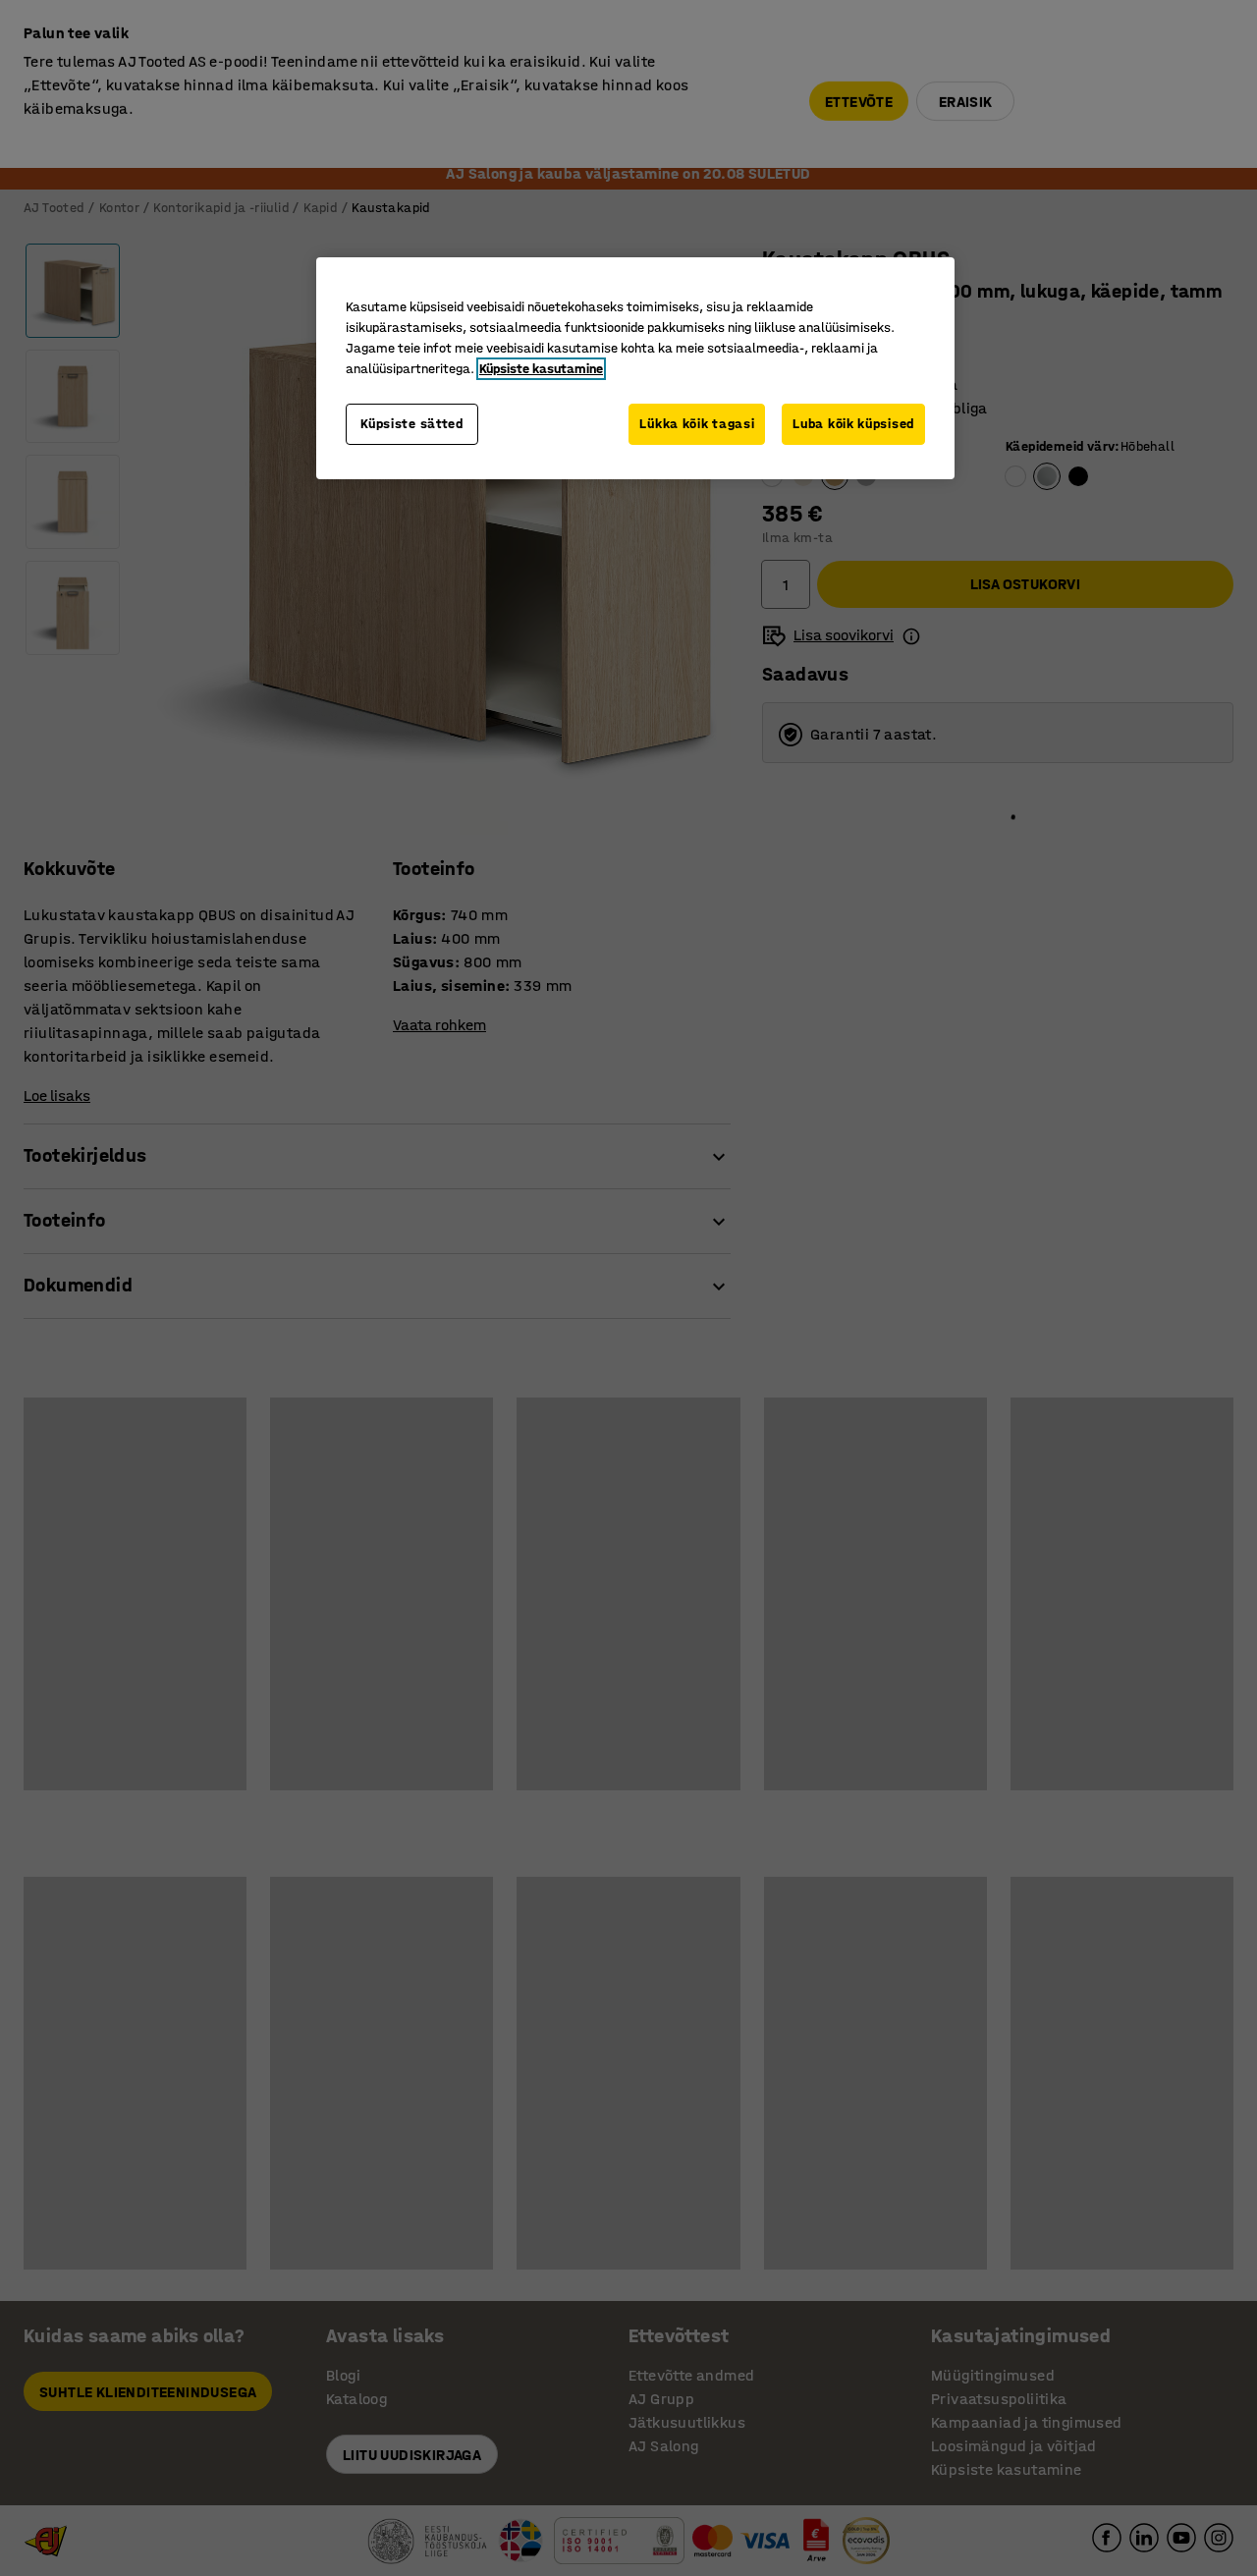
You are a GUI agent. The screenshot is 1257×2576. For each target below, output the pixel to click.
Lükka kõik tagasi (697, 424)
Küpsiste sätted (412, 424)
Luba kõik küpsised (853, 424)
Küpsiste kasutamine (541, 369)
